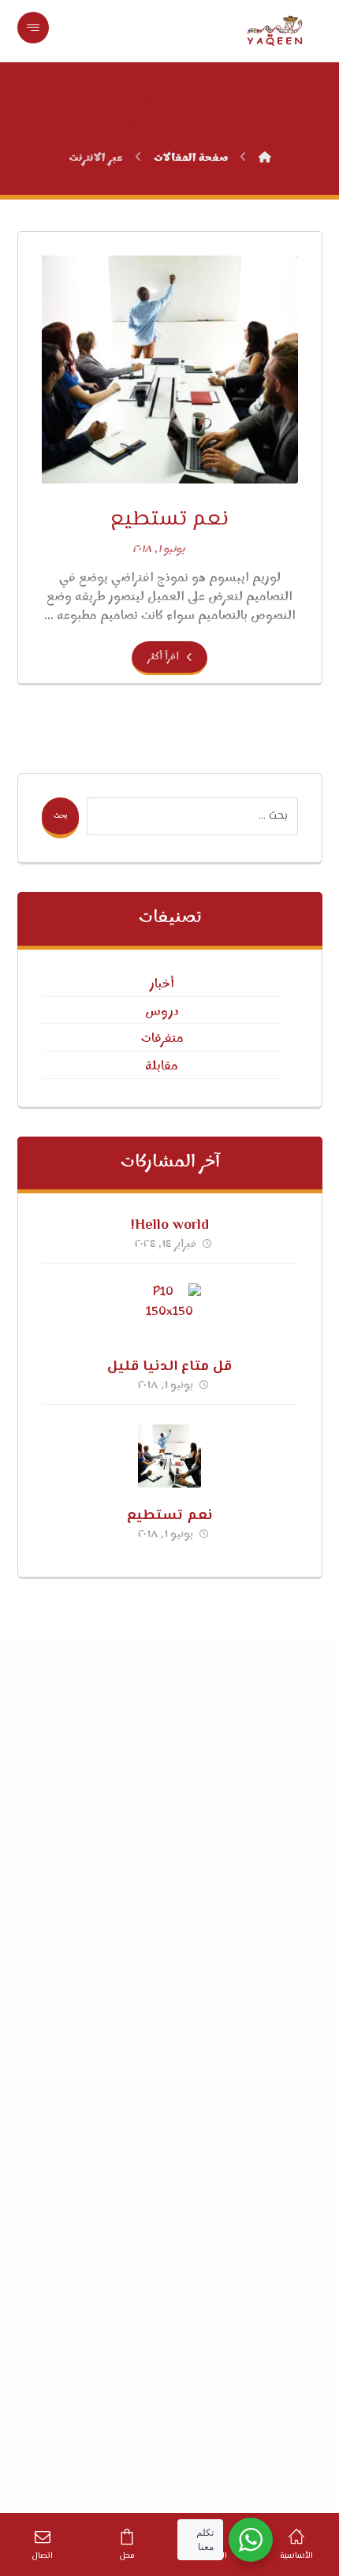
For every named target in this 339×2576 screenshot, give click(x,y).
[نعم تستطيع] (169, 1456)
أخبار (162, 984)
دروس (162, 1012)
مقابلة (162, 1066)
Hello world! (170, 1226)
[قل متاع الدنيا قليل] (169, 1315)
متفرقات (162, 1039)
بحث (60, 816)
